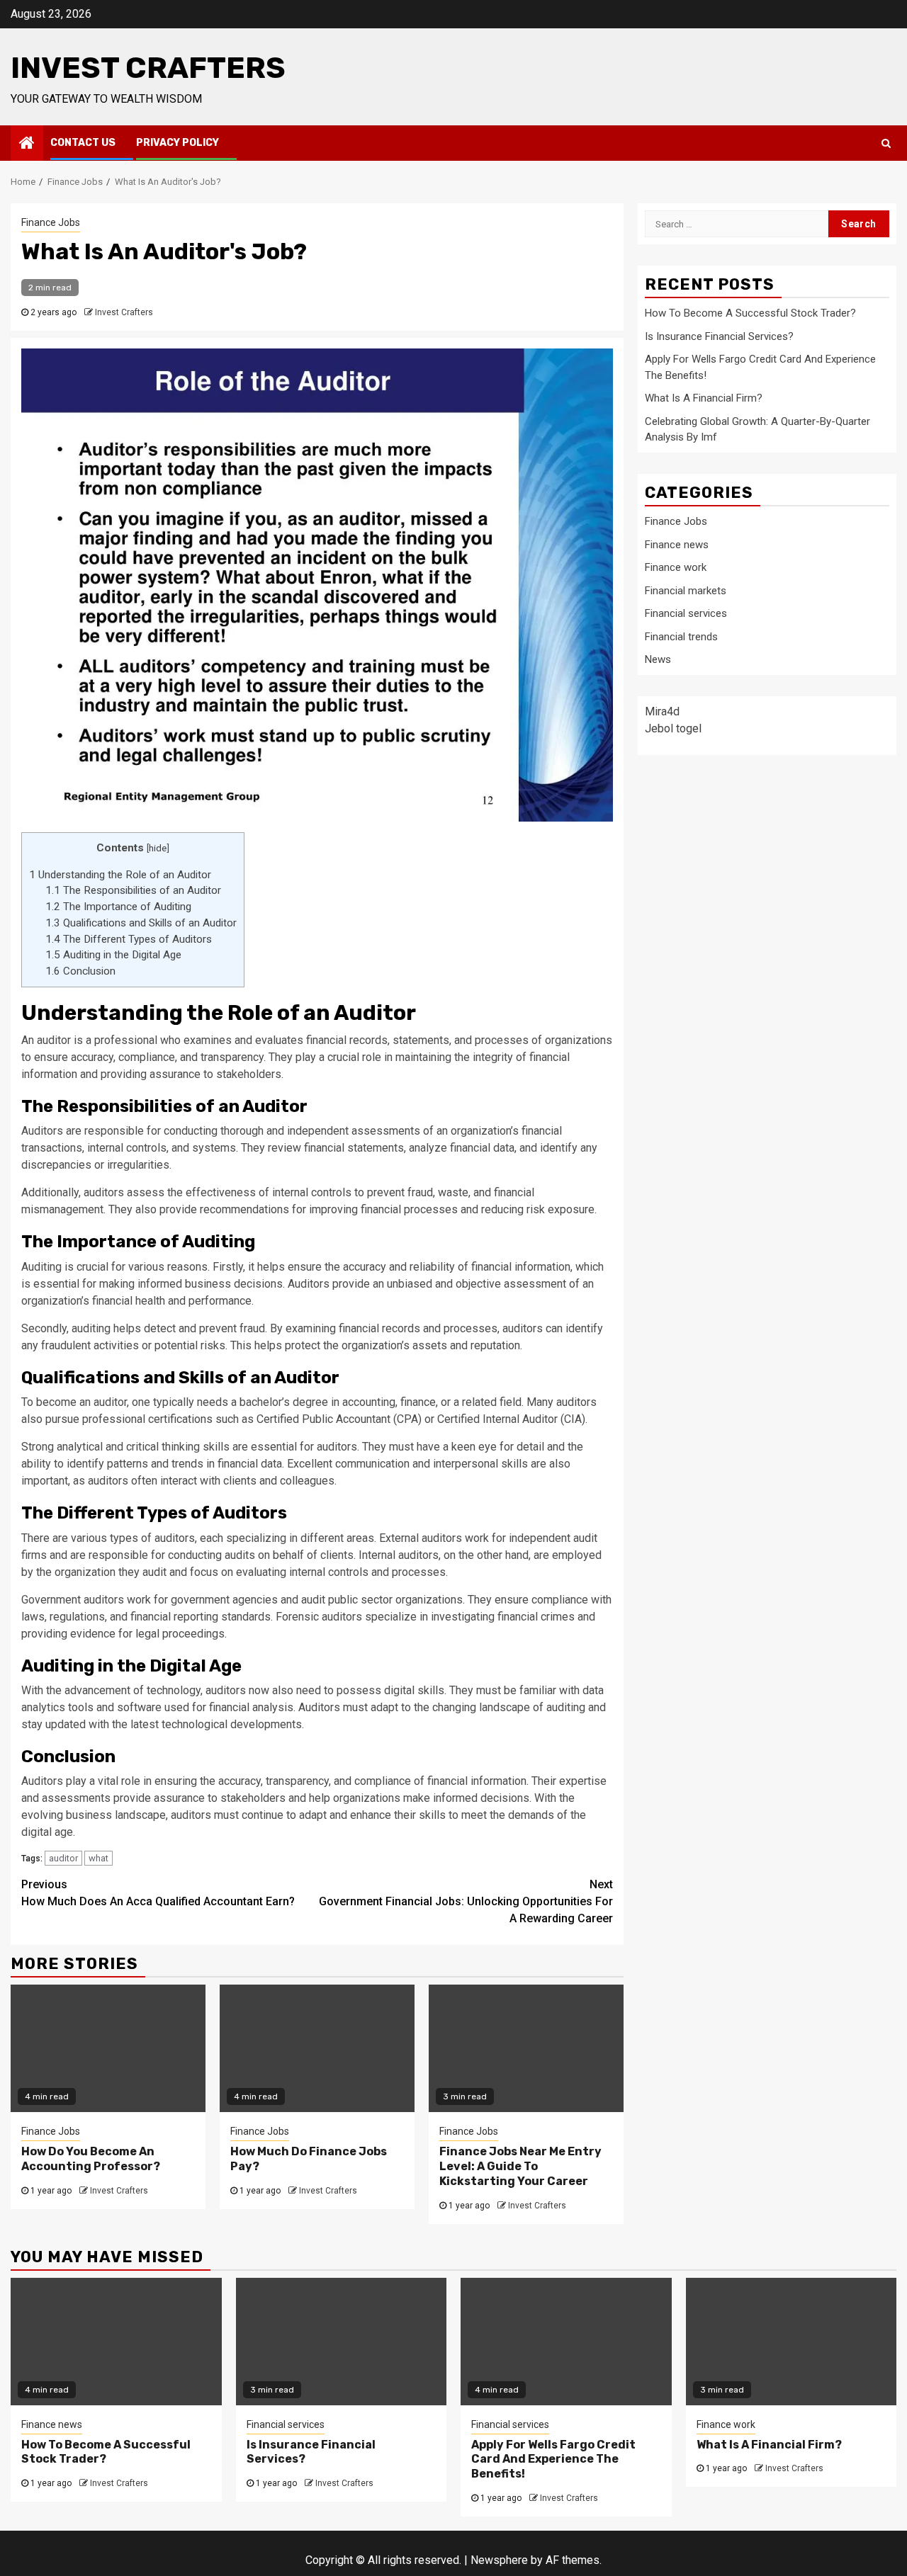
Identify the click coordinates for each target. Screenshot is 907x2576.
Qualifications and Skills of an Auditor (141, 923)
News (658, 659)
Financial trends (681, 636)
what (98, 1858)
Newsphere (499, 2560)
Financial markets (686, 590)
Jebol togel (673, 728)
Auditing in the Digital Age (113, 955)
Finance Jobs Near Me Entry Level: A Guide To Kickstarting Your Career (520, 2166)
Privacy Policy (178, 143)
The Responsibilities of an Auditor (133, 890)
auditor (63, 1858)
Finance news (677, 544)
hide (158, 848)
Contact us (83, 143)
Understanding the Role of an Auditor (120, 875)
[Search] (886, 143)
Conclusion (80, 971)
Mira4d (662, 711)
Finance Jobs (51, 222)
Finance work (676, 567)
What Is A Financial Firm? (704, 398)
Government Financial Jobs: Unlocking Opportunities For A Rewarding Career (466, 1901)
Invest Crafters (148, 68)
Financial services (686, 613)
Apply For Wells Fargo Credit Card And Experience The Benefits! (553, 2459)
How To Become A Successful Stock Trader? (750, 313)
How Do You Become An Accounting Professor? (91, 2159)
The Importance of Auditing (118, 907)
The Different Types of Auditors (129, 939)
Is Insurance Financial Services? (719, 336)
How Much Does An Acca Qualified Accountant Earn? (158, 1893)
